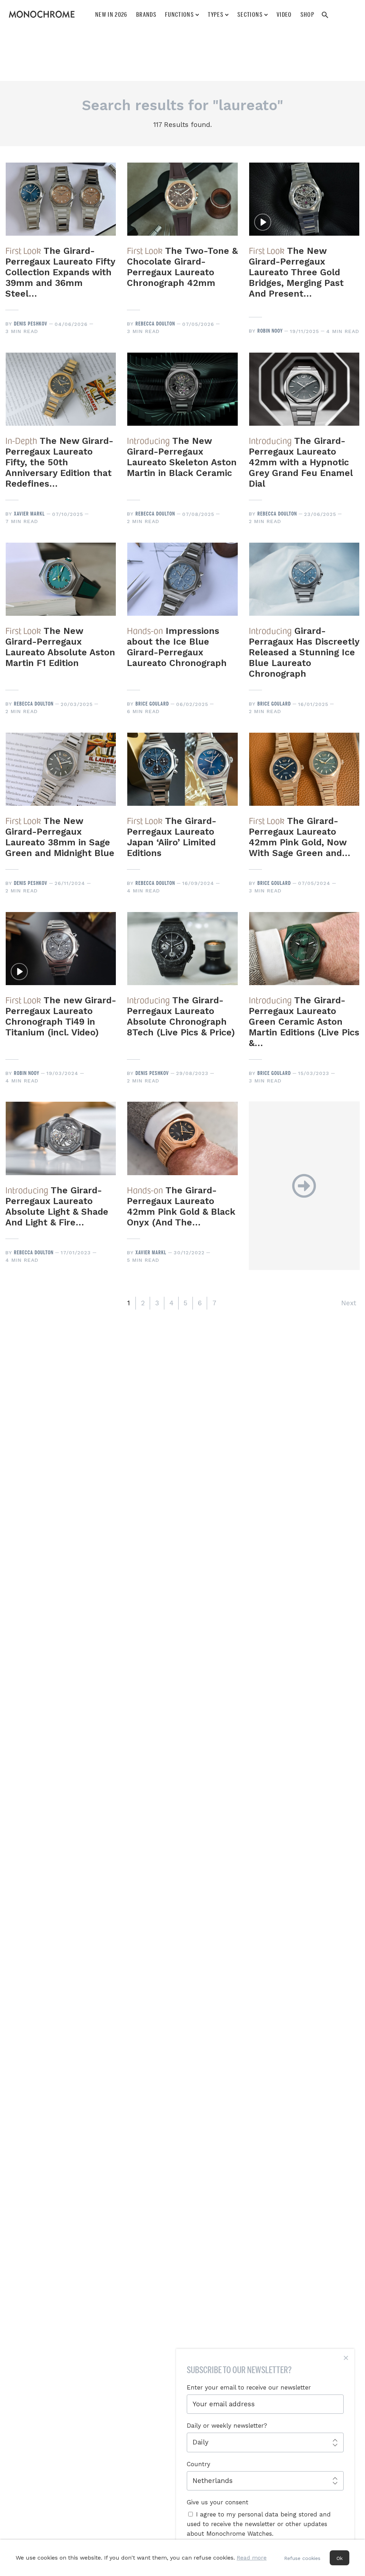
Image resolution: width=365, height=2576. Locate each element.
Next (349, 1303)
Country (199, 2464)
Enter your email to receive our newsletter (249, 2387)
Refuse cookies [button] (302, 2558)
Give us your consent (218, 2502)
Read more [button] (252, 2558)
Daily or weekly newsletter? (227, 2426)
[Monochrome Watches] (42, 14)
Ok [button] (340, 2558)
